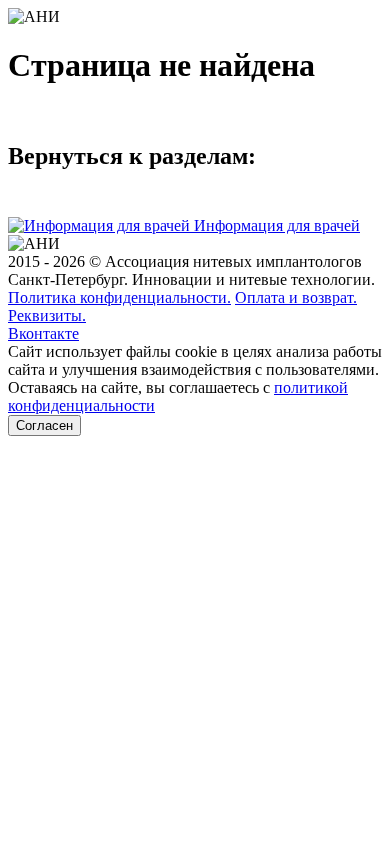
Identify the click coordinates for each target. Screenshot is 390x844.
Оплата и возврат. (296, 297)
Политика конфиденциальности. (119, 297)
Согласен (44, 425)
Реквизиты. (47, 315)
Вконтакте (43, 333)
